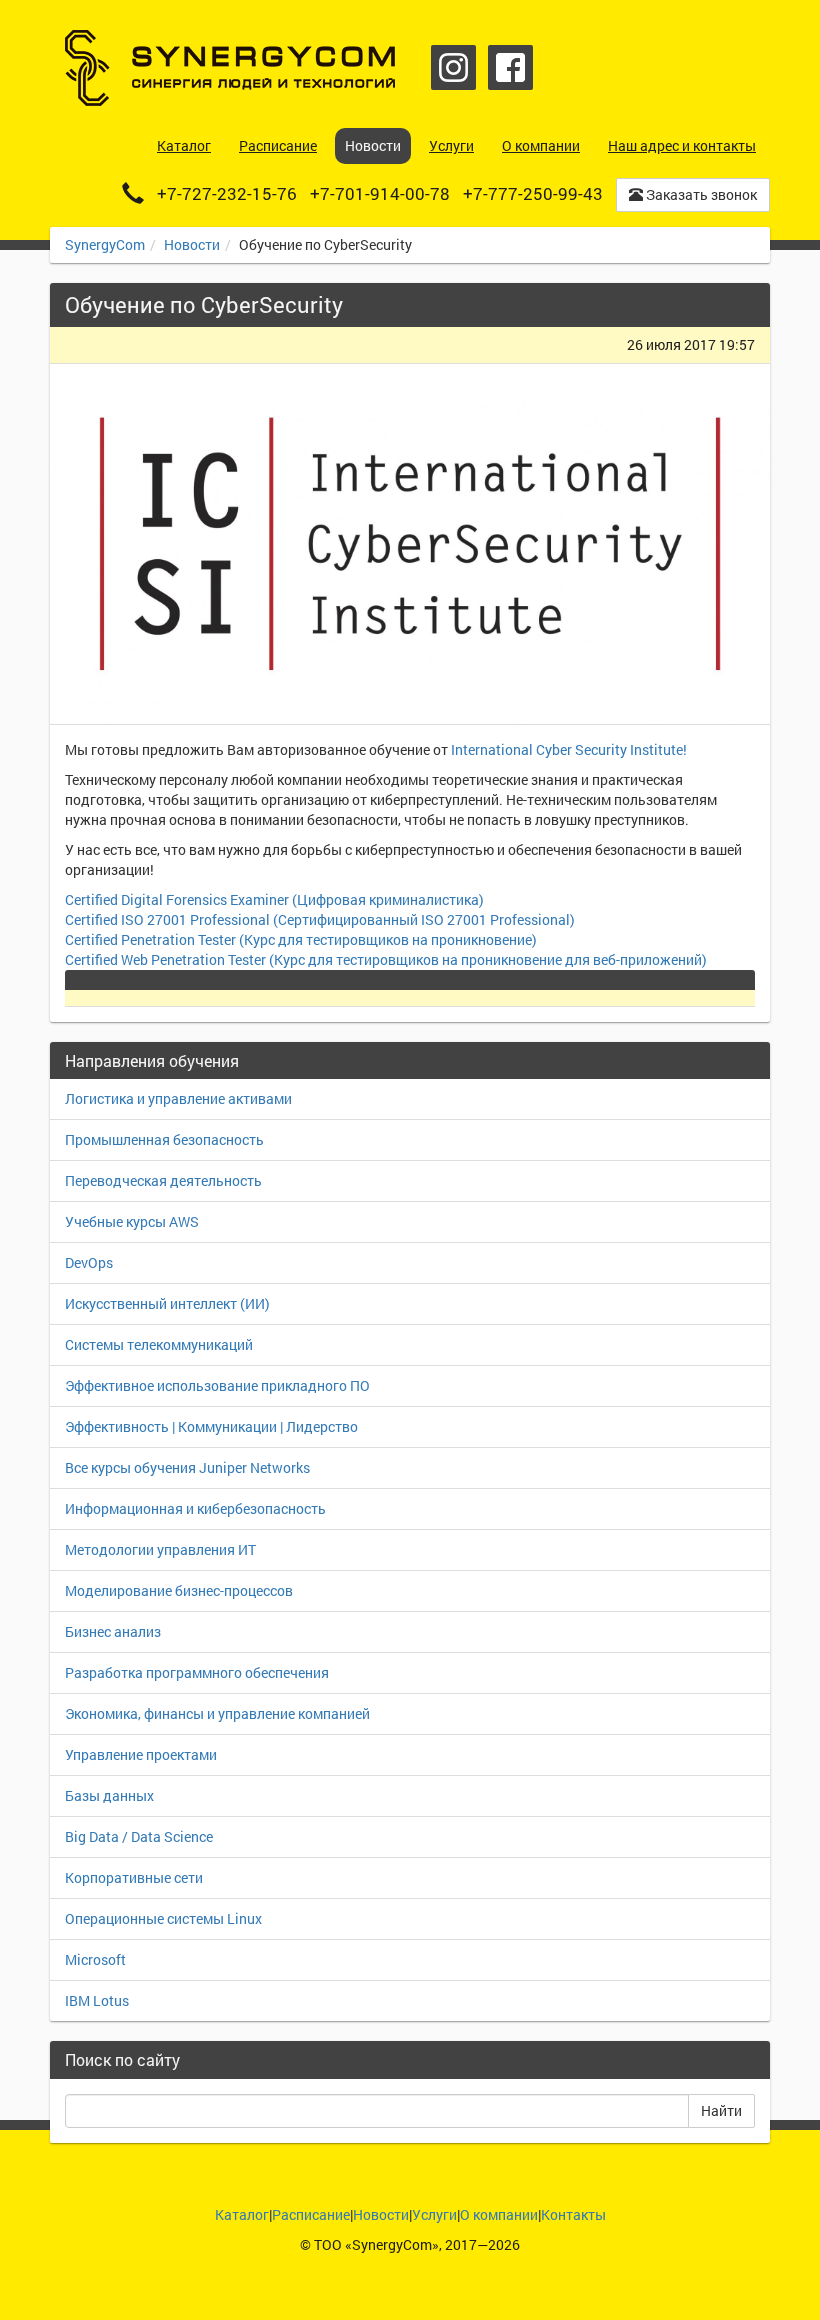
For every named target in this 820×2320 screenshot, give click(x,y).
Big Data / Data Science (139, 1836)
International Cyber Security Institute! (569, 749)
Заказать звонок (700, 194)
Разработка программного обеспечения (197, 1672)
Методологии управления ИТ (160, 1549)
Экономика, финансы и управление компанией (217, 1713)
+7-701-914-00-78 (380, 193)
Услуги (434, 2214)
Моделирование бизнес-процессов (179, 1590)
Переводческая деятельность (163, 1180)
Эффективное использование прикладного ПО (217, 1385)
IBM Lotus (97, 2000)
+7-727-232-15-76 (227, 193)
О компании (499, 2214)
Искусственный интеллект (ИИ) (167, 1303)
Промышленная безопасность (164, 1139)
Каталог (242, 2214)
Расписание (311, 2214)
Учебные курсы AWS (132, 1221)
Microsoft (95, 1959)
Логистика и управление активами (178, 1098)
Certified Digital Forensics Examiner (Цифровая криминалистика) (274, 899)
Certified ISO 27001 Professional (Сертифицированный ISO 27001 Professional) (320, 919)
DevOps (89, 1262)
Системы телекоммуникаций (159, 1344)
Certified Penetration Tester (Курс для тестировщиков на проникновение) (301, 939)
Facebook (510, 67)
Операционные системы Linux (163, 1918)
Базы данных (109, 1795)
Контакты (573, 2214)
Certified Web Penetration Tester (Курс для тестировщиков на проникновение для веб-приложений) (386, 959)
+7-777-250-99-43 (533, 193)
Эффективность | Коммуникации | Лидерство (211, 1426)
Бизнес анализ (113, 1631)
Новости (192, 244)
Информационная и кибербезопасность (195, 1508)
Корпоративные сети (134, 1877)
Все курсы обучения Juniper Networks (187, 1467)
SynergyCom (105, 244)
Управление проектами (141, 1754)
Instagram (453, 67)
